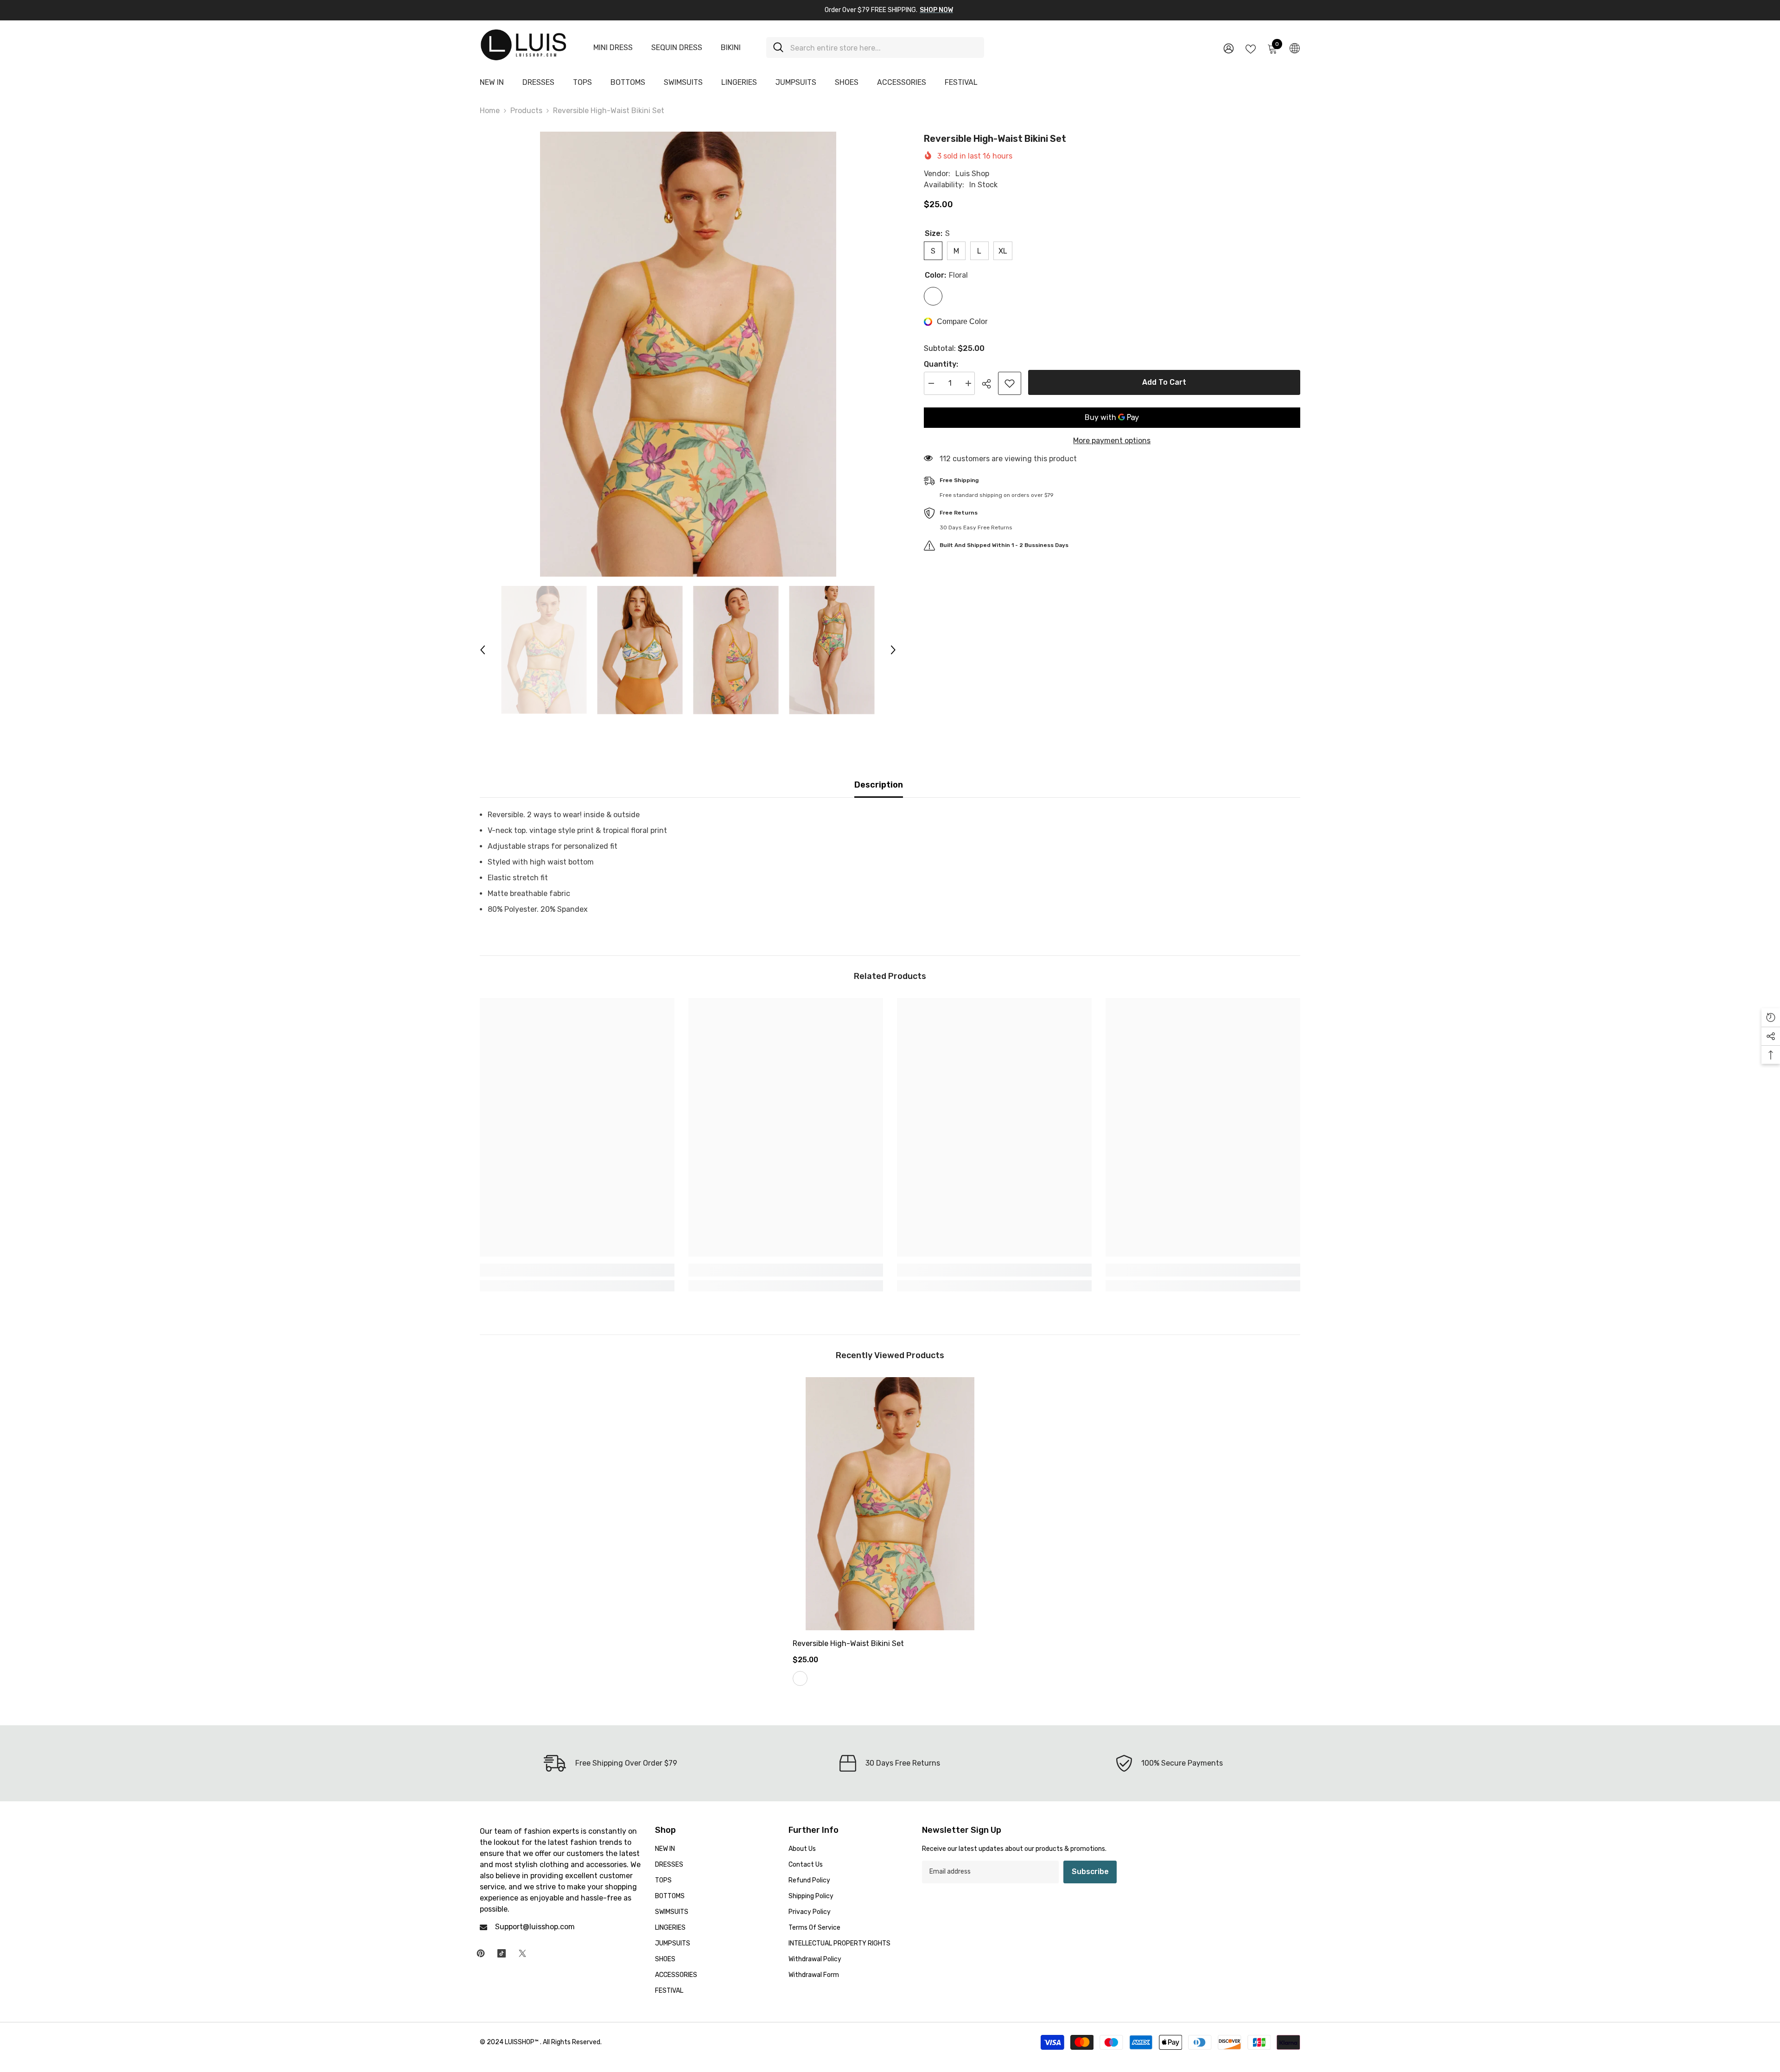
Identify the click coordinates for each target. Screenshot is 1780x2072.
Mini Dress (613, 48)
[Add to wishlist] (1010, 383)
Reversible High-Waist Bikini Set (848, 1643)
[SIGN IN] (1229, 48)
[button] (483, 650)
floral (800, 1678)
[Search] (875, 48)
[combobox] (884, 48)
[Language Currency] (1295, 48)
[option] (688, 354)
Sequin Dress (677, 48)
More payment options (1112, 441)
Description (879, 785)
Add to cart (1162, 382)
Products (526, 111)
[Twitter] (522, 1953)
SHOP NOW (936, 10)
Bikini (731, 48)
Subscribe (1090, 1872)
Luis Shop (972, 174)
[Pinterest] (481, 1953)
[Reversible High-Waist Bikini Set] (890, 1504)
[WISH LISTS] (1251, 48)
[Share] (990, 384)
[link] (577, 1270)
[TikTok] (502, 1953)
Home (490, 111)
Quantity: (941, 364)
